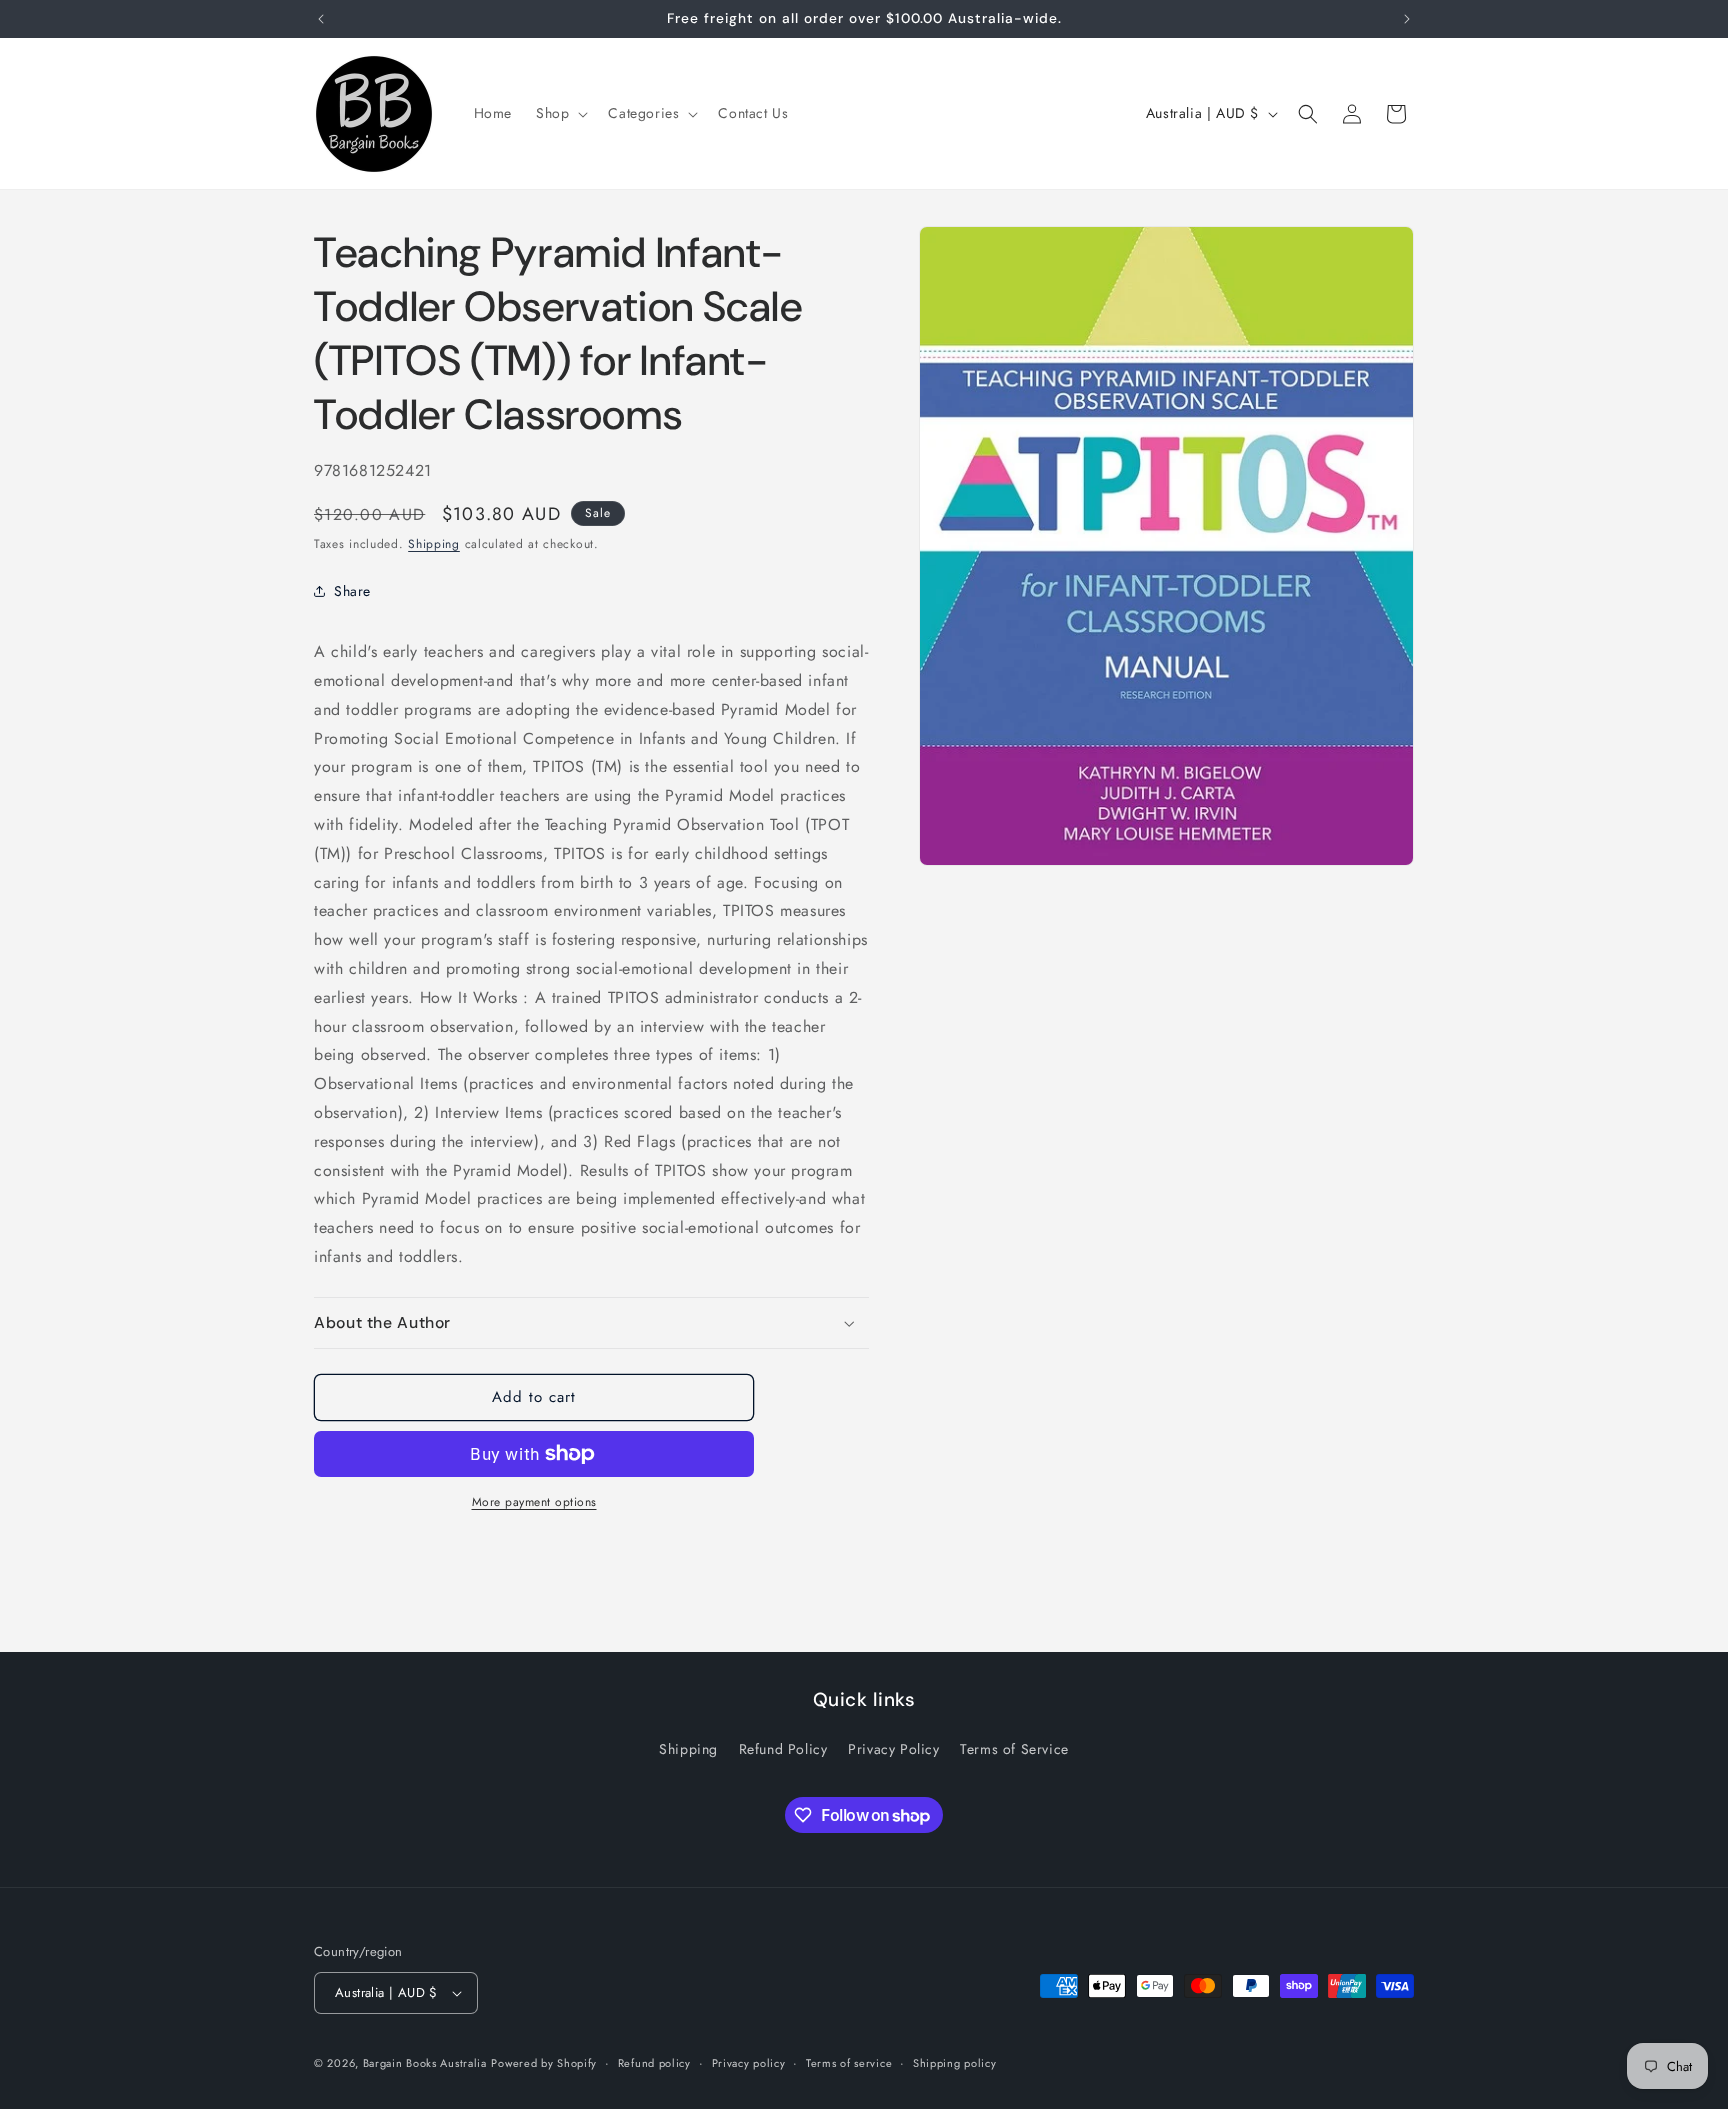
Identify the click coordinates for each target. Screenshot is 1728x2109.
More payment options (534, 1502)
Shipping (434, 544)
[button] (560, 113)
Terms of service (849, 2063)
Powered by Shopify (544, 2063)
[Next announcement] (1407, 19)
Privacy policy (749, 2063)
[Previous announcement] (321, 19)
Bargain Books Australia (425, 2063)
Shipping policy (955, 2063)
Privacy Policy (893, 1749)
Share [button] (352, 591)
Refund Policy (783, 1749)
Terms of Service (1014, 1749)
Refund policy (654, 2063)
